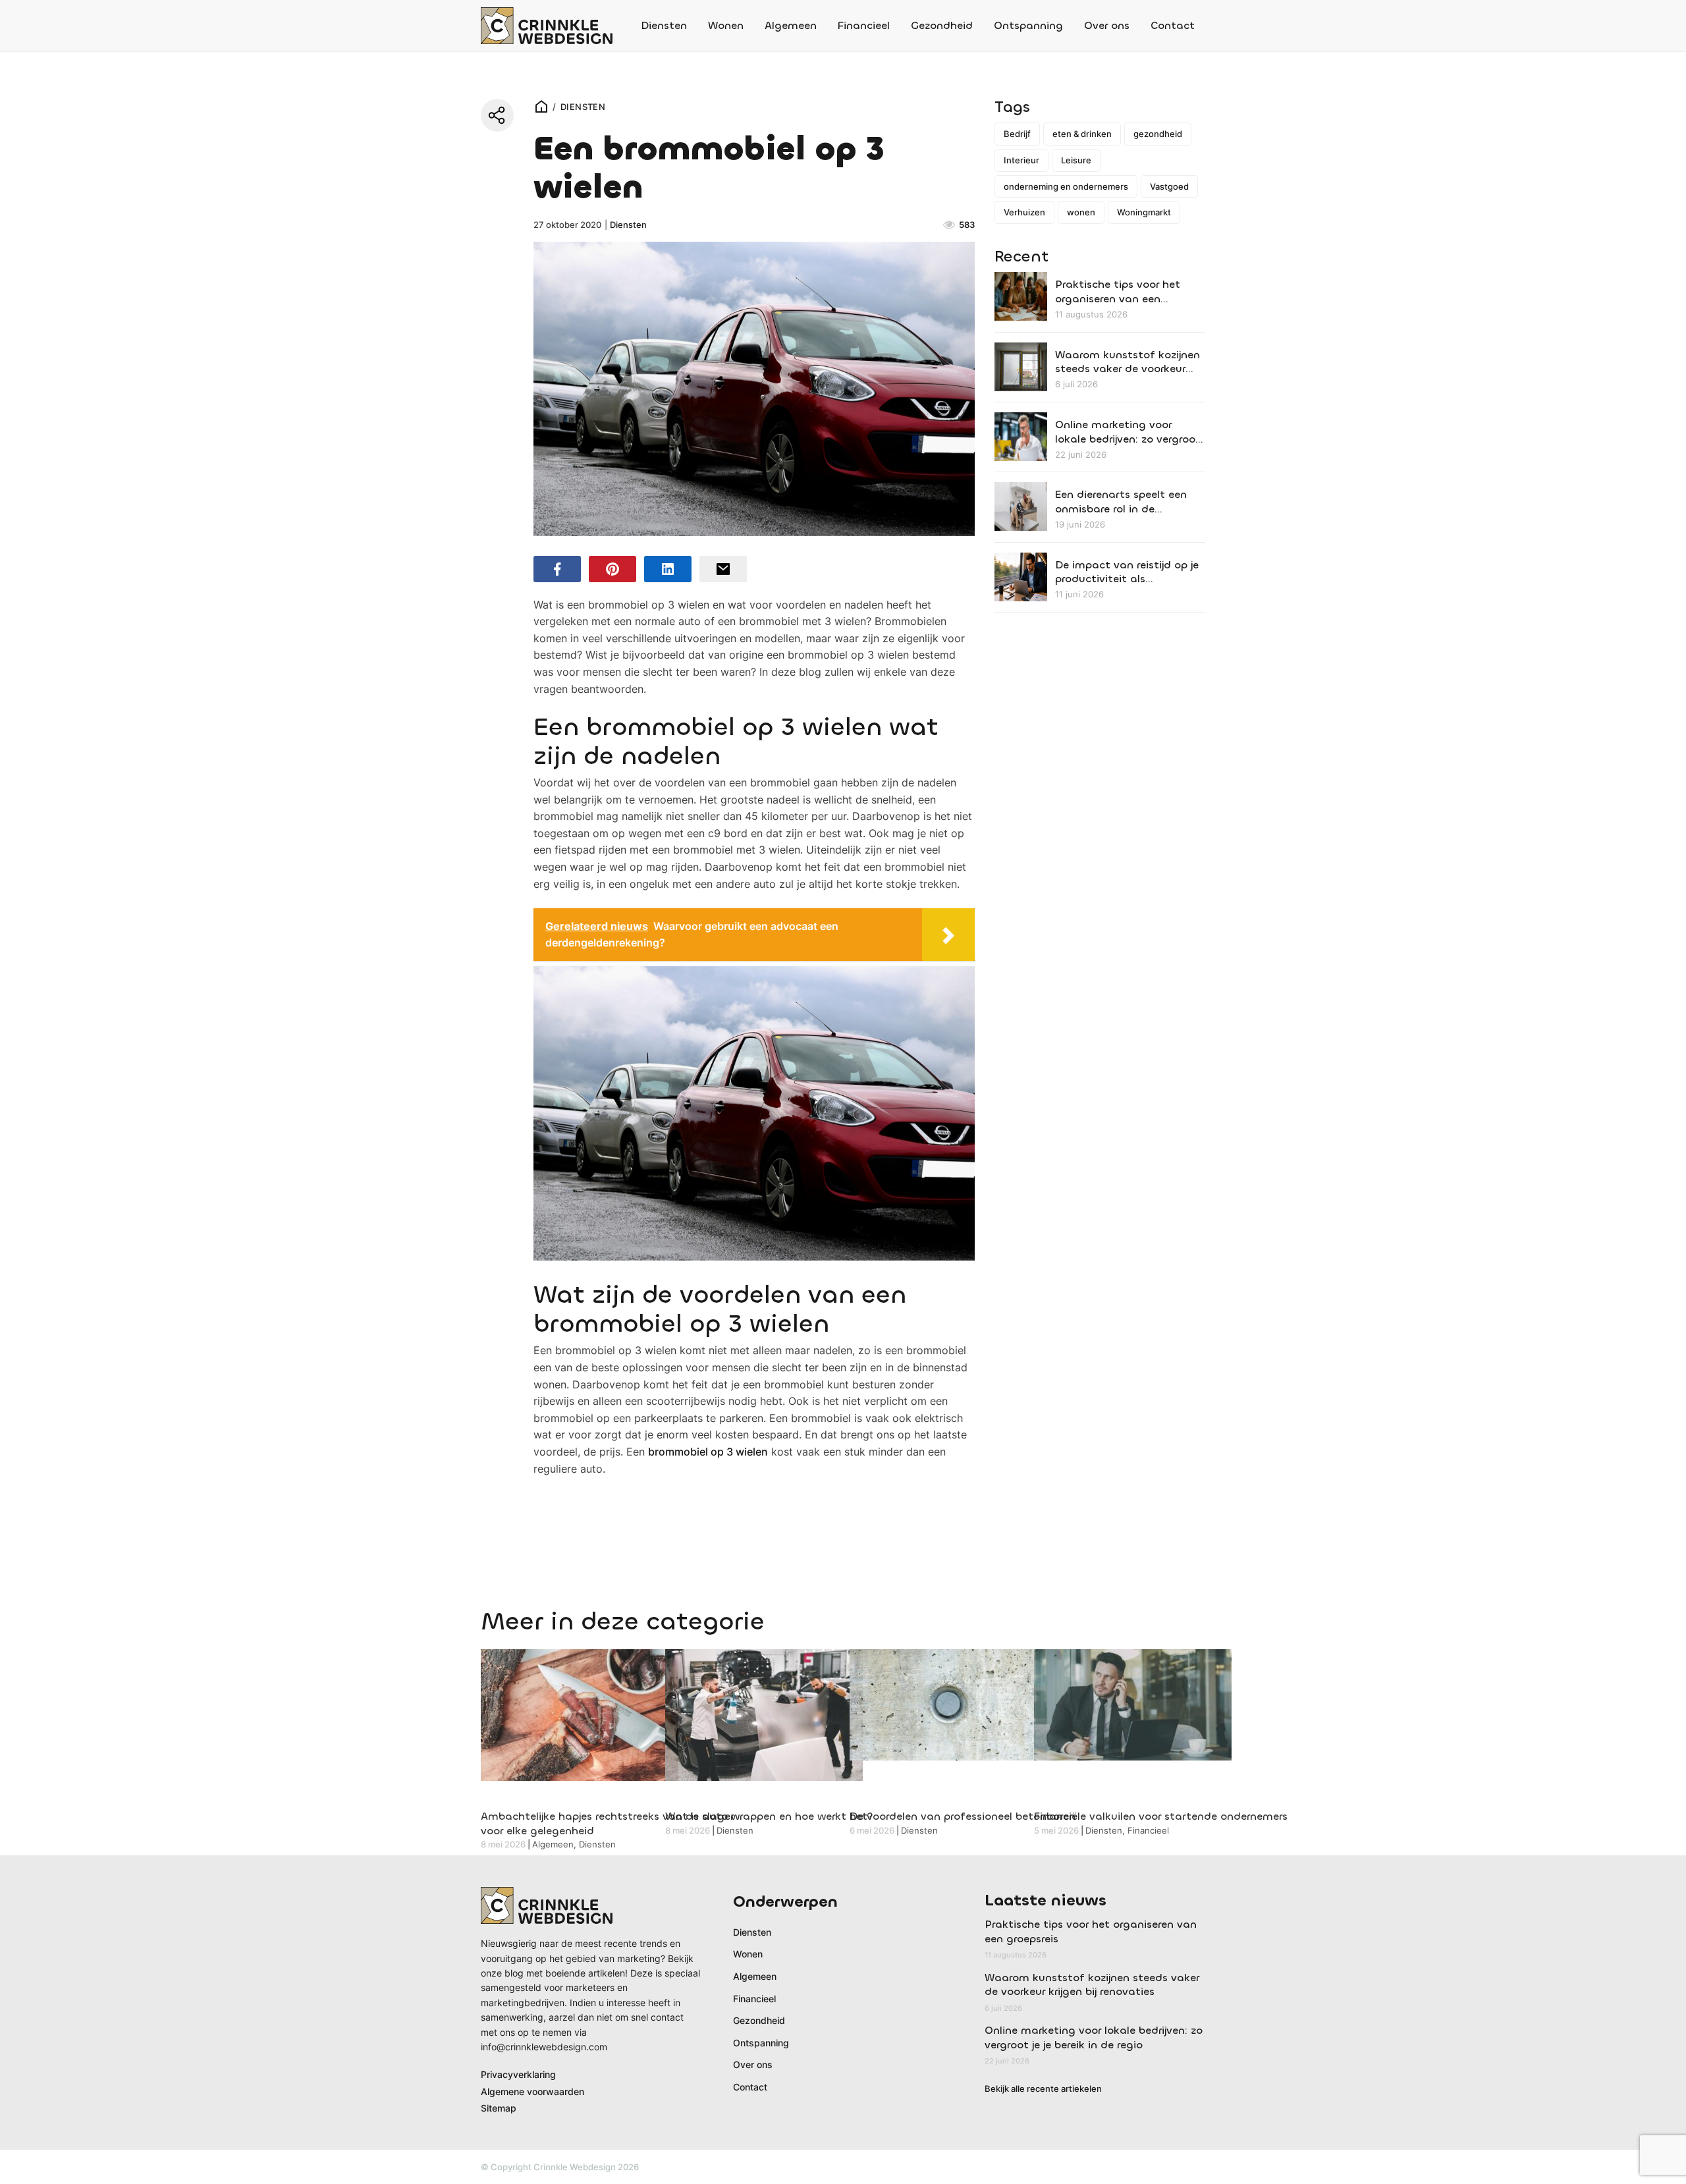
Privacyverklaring (518, 2074)
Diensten (664, 25)
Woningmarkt (1144, 212)
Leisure (1076, 160)
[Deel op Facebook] (557, 569)
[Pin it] (612, 569)
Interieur (1021, 160)
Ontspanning (1028, 25)
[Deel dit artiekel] (497, 115)
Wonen (726, 25)
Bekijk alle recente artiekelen (1043, 2088)
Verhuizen (1024, 212)
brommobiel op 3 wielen (708, 1452)
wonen (1081, 212)
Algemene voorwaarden (532, 2091)
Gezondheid (942, 25)
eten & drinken (1082, 134)
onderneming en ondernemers (1066, 186)
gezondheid (1158, 134)
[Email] (723, 569)
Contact (1173, 25)
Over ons (1107, 25)
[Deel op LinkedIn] (668, 569)
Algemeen (791, 25)
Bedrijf (1017, 134)
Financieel (864, 25)
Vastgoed (1169, 186)
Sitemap (499, 2108)
